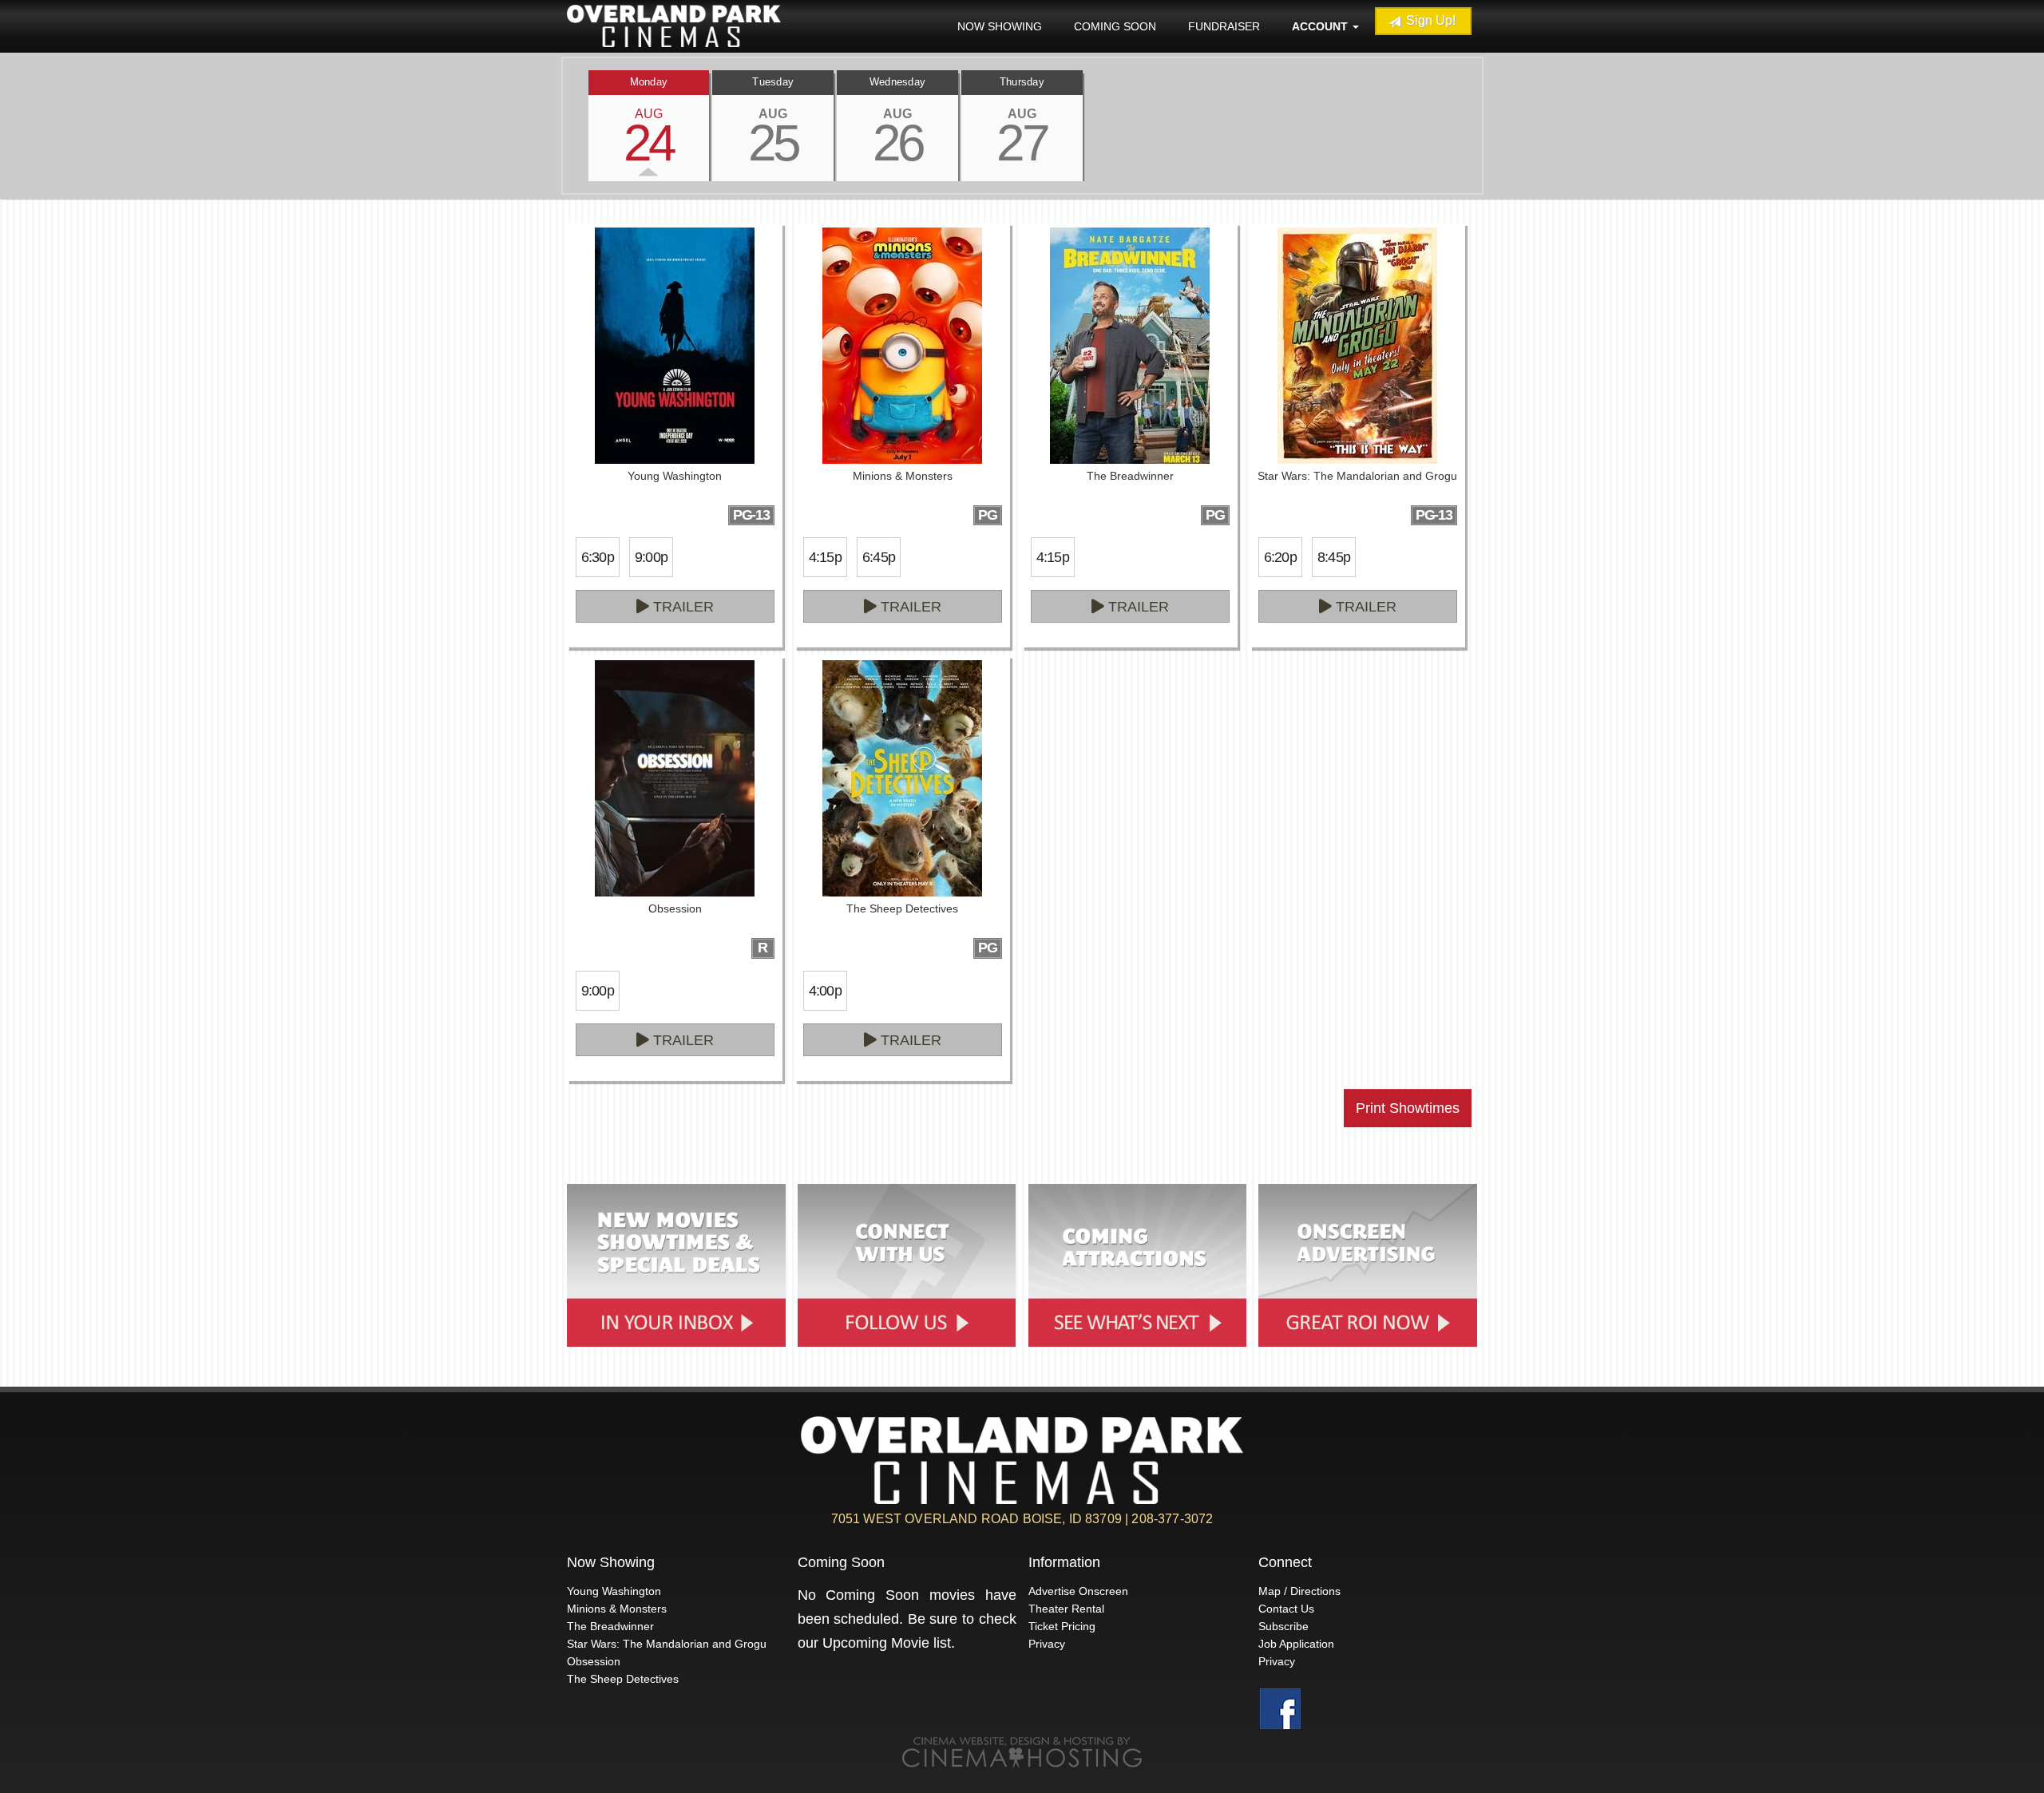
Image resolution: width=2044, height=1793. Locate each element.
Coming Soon (1115, 26)
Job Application (1296, 1644)
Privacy (1047, 1644)
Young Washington (614, 1591)
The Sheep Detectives (623, 1679)
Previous (563, 125)
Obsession (594, 1661)
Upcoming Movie (876, 1643)
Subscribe (1283, 1626)
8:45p (1334, 557)
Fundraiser (1224, 26)
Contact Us (1286, 1609)
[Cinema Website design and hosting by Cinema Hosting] (1022, 1752)
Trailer (681, 607)
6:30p (598, 557)
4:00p (825, 991)
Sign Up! (1429, 20)
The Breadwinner (610, 1626)
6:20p (1280, 557)
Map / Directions (1299, 1591)
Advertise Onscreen (1078, 1591)
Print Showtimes (1408, 1108)
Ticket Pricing (1062, 1626)
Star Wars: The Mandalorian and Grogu (667, 1644)
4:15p (825, 557)
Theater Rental (1066, 1609)
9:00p (651, 557)
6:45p (879, 557)
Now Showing (1000, 26)
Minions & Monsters (617, 1609)
